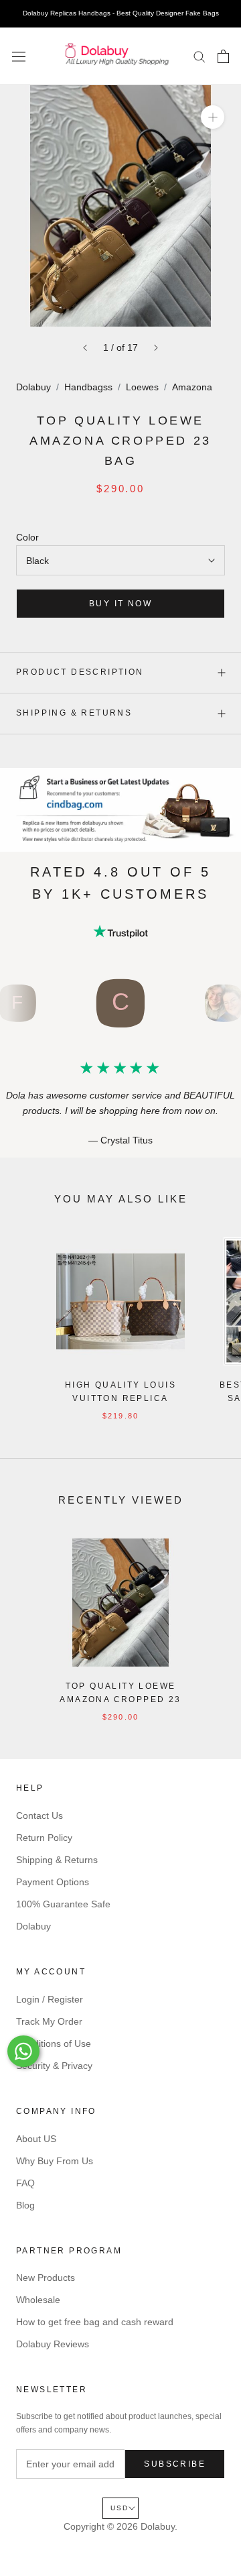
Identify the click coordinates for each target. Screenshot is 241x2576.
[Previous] (85, 348)
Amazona (192, 387)
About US (36, 2139)
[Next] (156, 348)
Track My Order (49, 2021)
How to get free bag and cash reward (95, 2322)
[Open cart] (223, 56)
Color (27, 537)
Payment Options (53, 1882)
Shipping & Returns (74, 713)
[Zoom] (213, 117)
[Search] (199, 56)
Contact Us (39, 1815)
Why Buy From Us (55, 2161)
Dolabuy (33, 387)
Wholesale (38, 2300)
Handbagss (88, 387)
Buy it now (120, 604)
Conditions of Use (54, 2043)
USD (119, 2508)
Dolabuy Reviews (53, 2344)
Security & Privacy (54, 2066)
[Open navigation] (19, 56)
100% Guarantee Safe (63, 1904)
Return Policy (44, 1838)
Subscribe (175, 2464)
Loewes (142, 387)
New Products (46, 2278)
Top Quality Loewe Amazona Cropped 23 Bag (120, 1699)
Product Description (80, 672)
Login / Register (50, 1999)
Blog (25, 2205)
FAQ (25, 2183)
